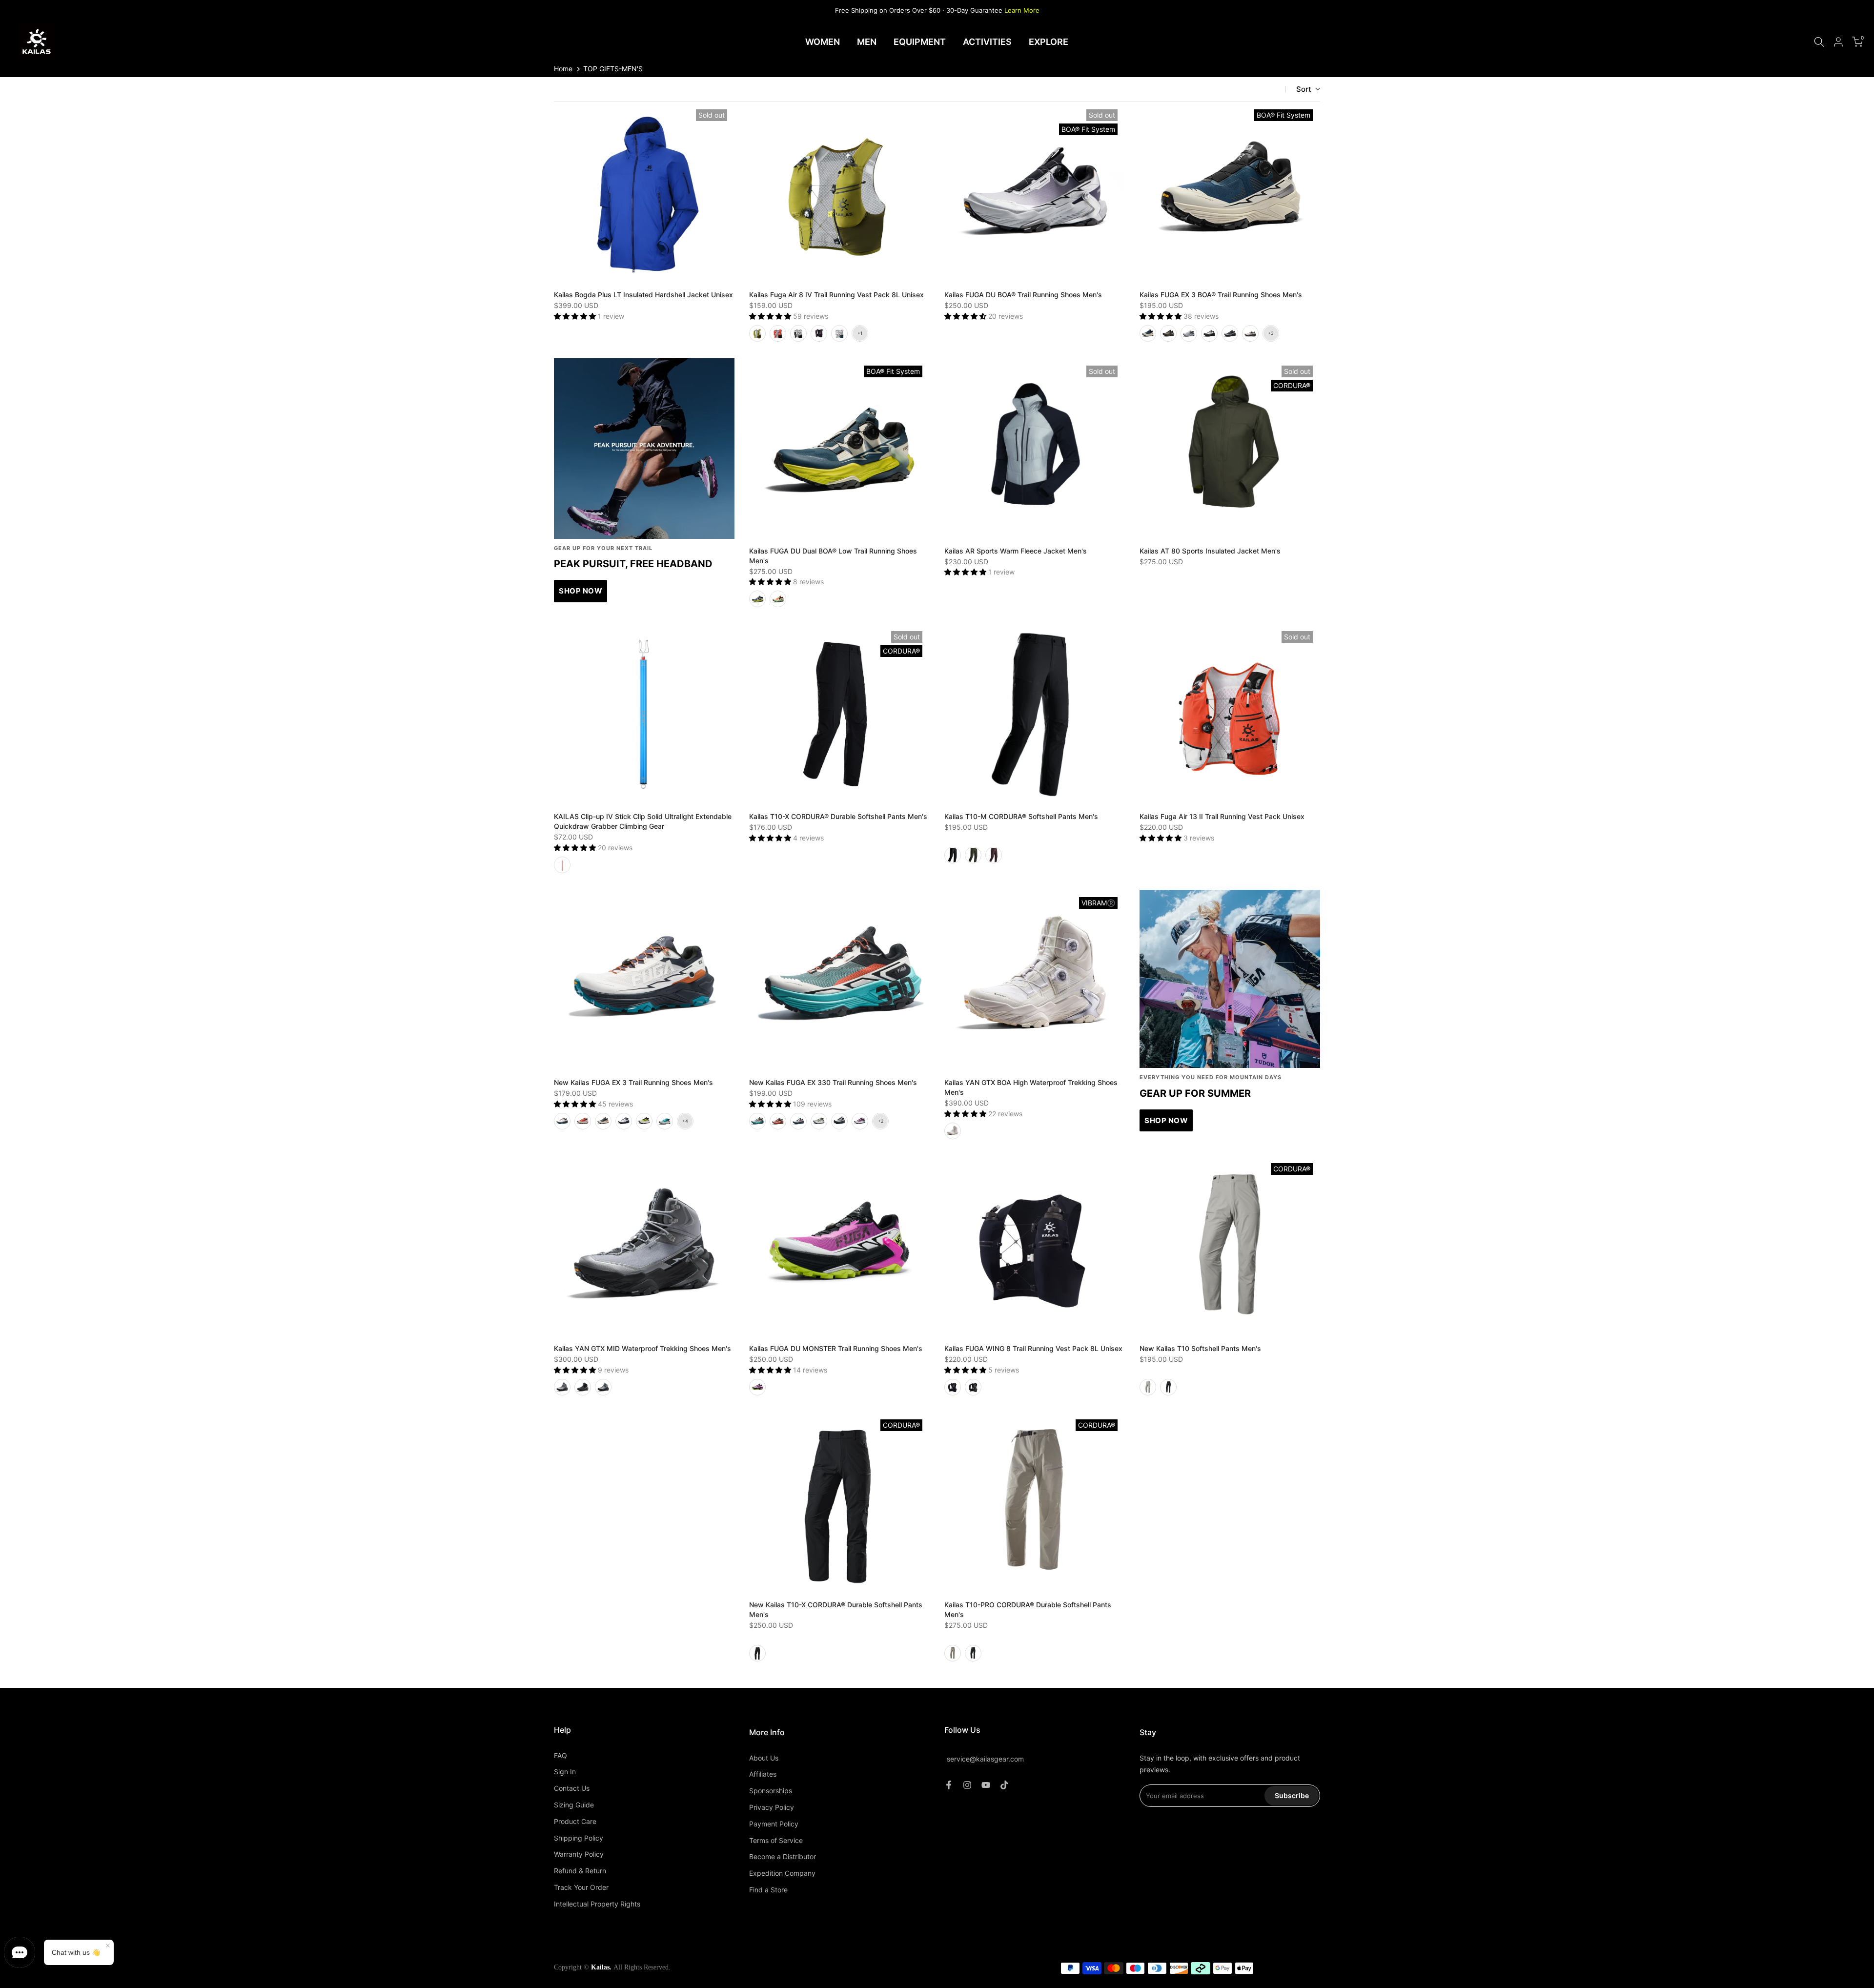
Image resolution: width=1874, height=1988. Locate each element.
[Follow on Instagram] (967, 1785)
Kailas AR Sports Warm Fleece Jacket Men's (1016, 551)
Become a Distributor (783, 1856)
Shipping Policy (579, 1838)
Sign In (565, 1772)
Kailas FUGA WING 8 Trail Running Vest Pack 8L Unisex (1033, 1348)
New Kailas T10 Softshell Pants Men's (1200, 1348)
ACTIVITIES (987, 42)
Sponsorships (771, 1791)
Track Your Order (581, 1887)
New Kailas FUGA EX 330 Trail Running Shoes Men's (833, 1082)
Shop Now (1166, 1120)
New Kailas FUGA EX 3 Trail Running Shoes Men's (633, 1082)
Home (563, 69)
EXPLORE (1049, 42)
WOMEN (823, 42)
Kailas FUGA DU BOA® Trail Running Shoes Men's (1023, 295)
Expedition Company (782, 1873)
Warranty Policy (579, 1854)
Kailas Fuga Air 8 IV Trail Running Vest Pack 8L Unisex (836, 295)
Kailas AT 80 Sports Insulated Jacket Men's (1210, 551)
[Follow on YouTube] (986, 1785)
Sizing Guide (574, 1805)
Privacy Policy (772, 1807)
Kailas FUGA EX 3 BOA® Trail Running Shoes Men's (1221, 295)
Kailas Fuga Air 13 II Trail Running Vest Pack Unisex (1222, 816)
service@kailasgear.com (985, 1759)
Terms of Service (776, 1840)
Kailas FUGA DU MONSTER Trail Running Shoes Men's (836, 1348)
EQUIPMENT (920, 42)
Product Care (575, 1821)
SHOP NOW (581, 591)
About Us (764, 1758)
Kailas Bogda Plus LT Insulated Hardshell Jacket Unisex (643, 295)
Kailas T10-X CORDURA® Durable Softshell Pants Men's (838, 816)
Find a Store (768, 1890)
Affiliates (763, 1774)
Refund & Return (580, 1871)
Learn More (1022, 10)
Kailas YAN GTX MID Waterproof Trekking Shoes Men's (642, 1348)
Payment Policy (774, 1824)
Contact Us (572, 1788)
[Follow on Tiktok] (1004, 1785)
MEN (867, 42)
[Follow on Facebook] (949, 1785)
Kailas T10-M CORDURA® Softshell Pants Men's (1021, 816)
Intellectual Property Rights (597, 1904)
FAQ (560, 1755)
